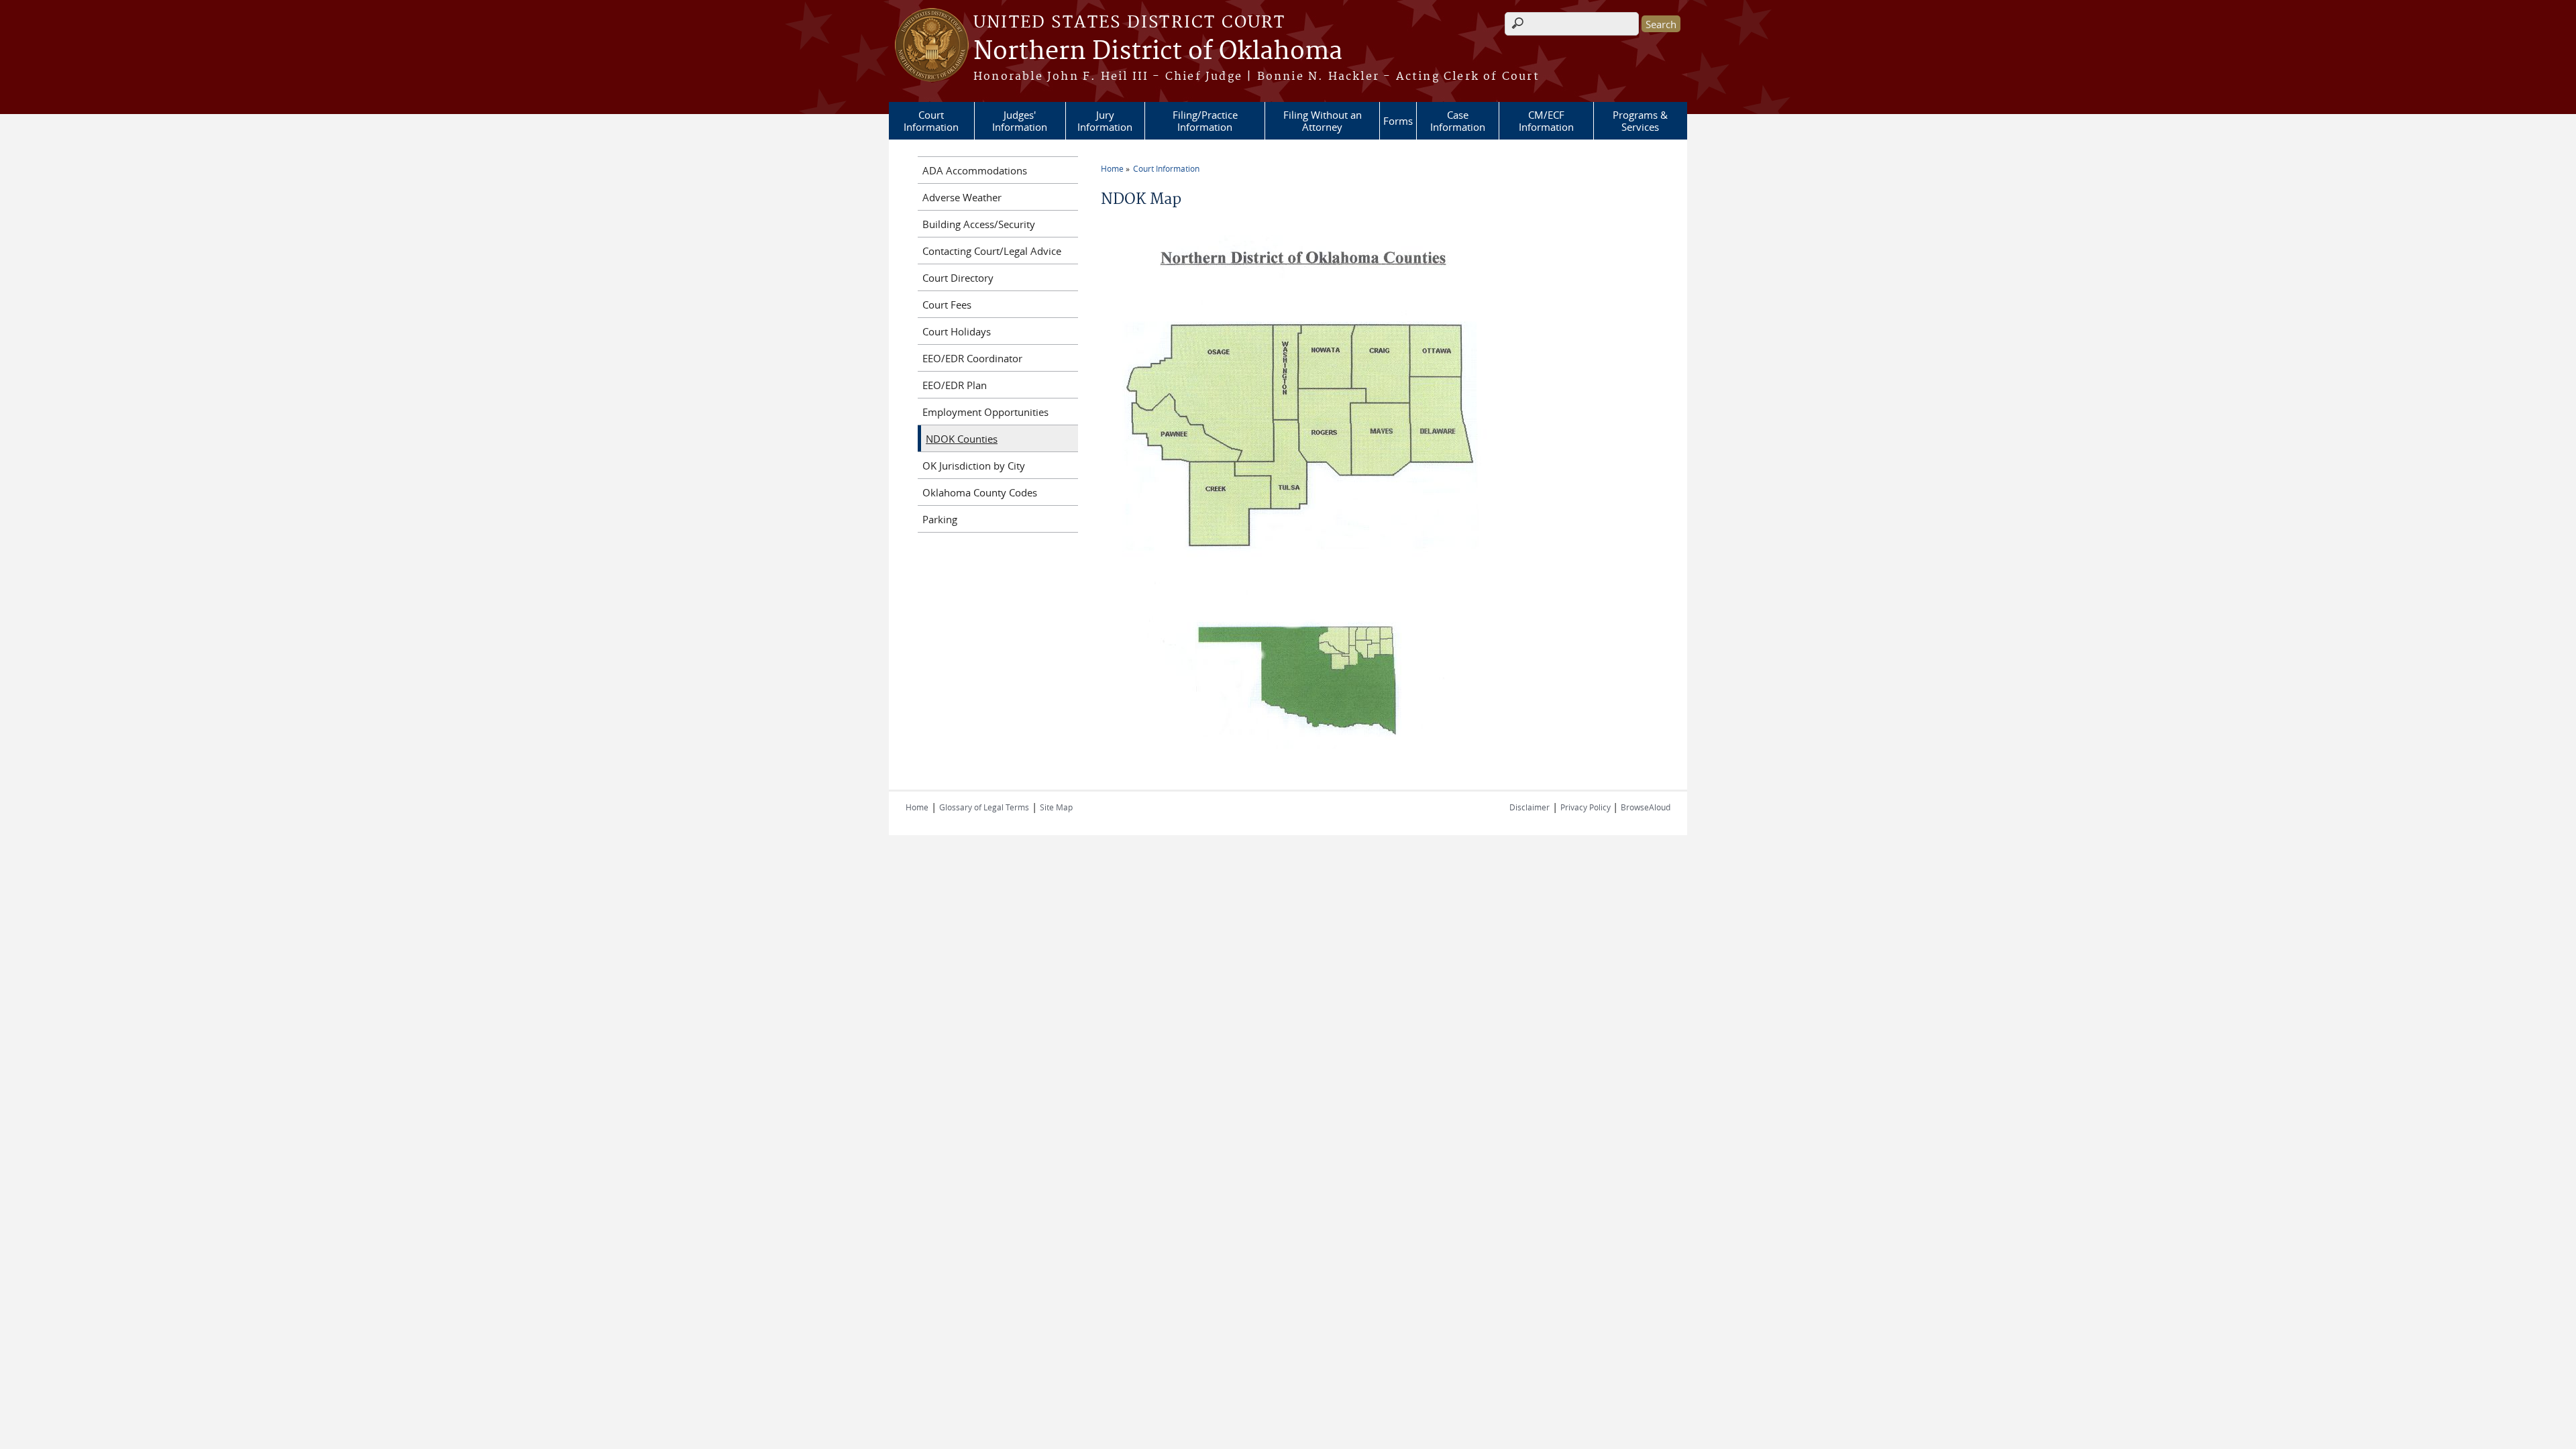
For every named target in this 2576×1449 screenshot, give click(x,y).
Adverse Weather (962, 197)
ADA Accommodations (975, 170)
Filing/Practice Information (1205, 121)
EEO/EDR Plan (955, 385)
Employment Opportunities (985, 412)
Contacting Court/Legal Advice (992, 251)
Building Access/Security (979, 224)
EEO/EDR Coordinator (972, 358)
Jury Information (1105, 121)
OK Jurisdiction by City (974, 466)
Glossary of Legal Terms (984, 807)
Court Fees (947, 305)
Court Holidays (957, 331)
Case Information (1458, 121)
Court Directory (958, 278)
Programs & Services (1640, 121)
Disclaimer (1529, 807)
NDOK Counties (962, 439)
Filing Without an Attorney (1323, 121)
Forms (1398, 121)
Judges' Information (1020, 121)
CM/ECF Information (1546, 121)
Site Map (1056, 807)
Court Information (931, 121)
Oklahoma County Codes (980, 492)
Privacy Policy (1587, 807)
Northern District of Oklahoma (1158, 52)
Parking (940, 519)
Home (1112, 168)
